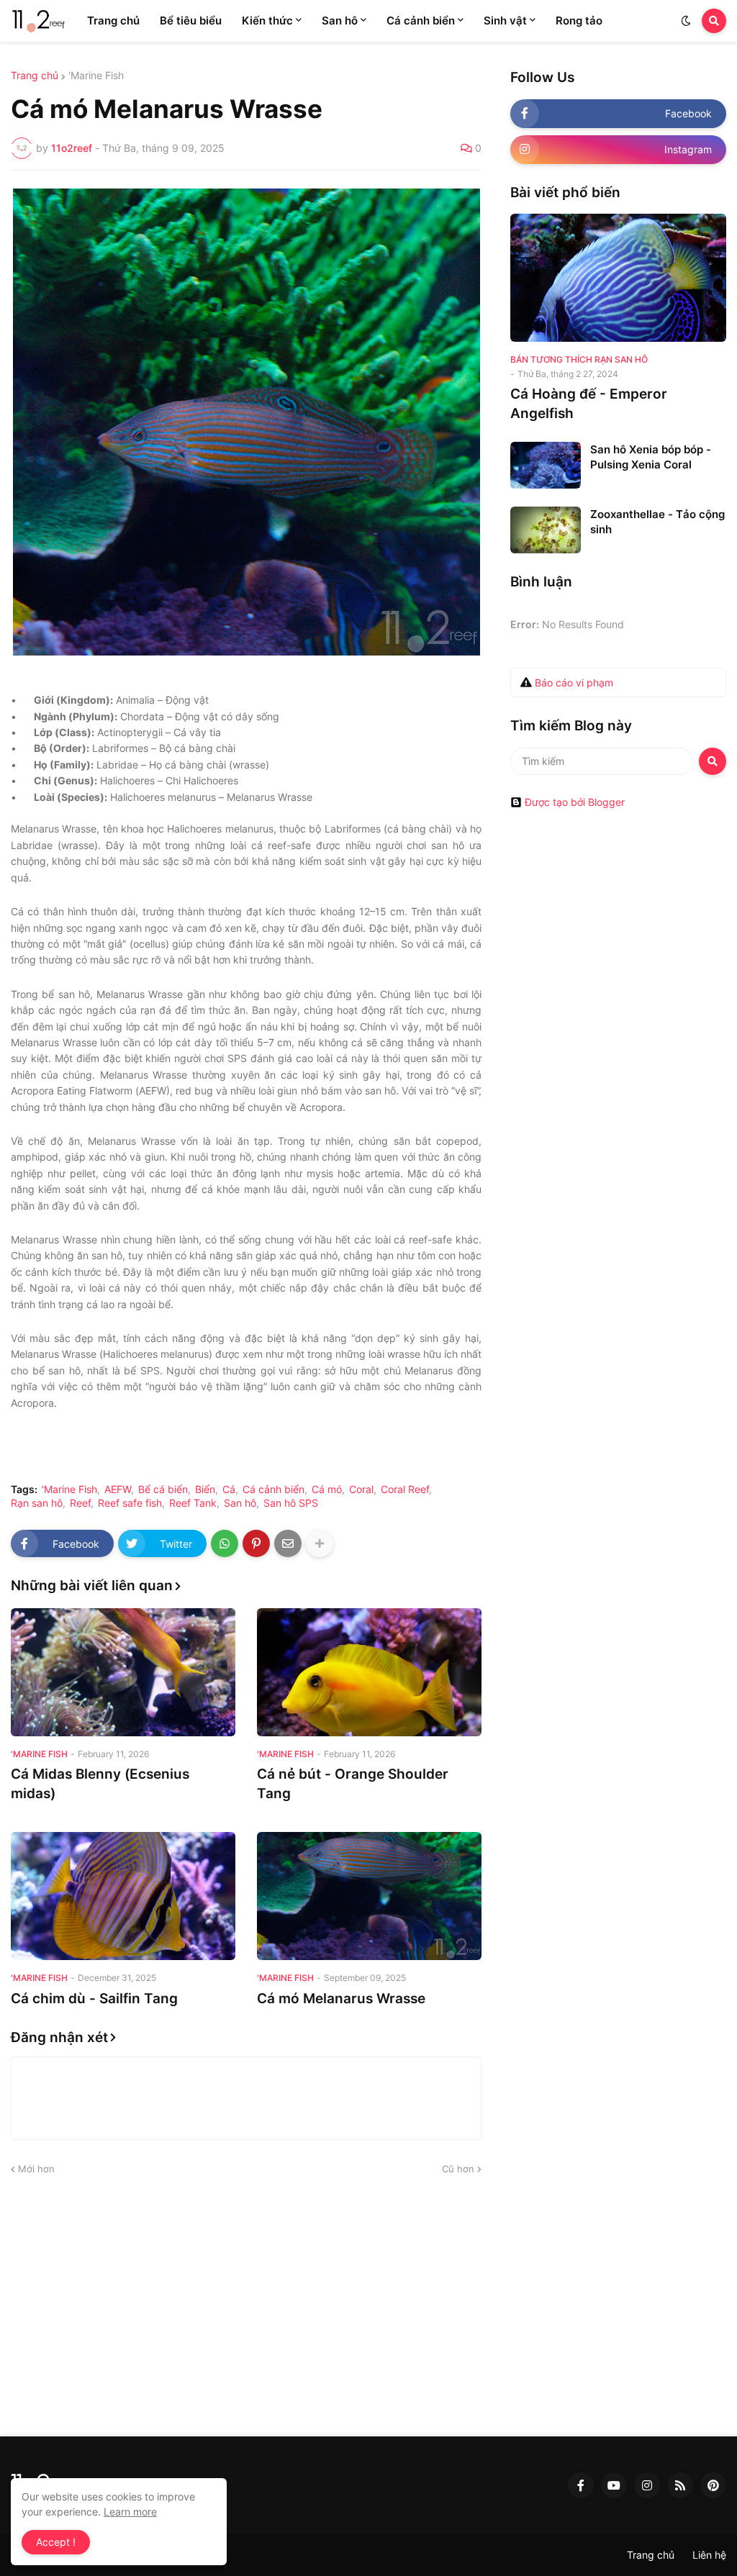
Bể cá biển (163, 1489)
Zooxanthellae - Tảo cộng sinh (657, 522)
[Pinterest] (256, 1543)
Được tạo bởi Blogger (575, 802)
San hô (240, 1503)
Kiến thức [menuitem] (267, 21)
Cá (229, 1489)
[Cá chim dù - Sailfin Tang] (123, 1896)
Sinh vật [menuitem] (505, 21)
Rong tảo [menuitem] (579, 21)
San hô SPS (291, 1503)
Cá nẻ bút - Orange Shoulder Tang (353, 1784)
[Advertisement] (368, 2307)
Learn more (130, 2512)
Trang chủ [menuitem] (113, 21)
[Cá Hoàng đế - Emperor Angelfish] (618, 278)
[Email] (288, 1543)
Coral (361, 1489)
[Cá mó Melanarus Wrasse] (369, 1896)
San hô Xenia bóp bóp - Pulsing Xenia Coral (651, 457)
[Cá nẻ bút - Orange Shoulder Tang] (369, 1672)
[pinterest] (713, 2485)
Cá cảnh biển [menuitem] (421, 21)
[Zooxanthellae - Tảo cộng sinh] (546, 530)
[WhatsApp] (225, 1543)
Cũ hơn (458, 2169)
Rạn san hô (37, 1503)
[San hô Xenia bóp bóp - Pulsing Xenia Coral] (546, 465)
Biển (205, 1489)
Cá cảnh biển (273, 1489)
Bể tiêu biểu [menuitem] (191, 21)
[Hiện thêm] (320, 1543)
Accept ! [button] (56, 2542)
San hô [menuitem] (340, 21)
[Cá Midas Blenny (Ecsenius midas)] (123, 1672)
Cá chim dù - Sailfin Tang (94, 1999)
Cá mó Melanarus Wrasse (341, 1999)
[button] (686, 21)
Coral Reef (405, 1489)
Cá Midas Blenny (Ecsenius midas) (100, 1784)
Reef (80, 1503)
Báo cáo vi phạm (574, 682)
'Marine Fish (96, 76)
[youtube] (614, 2485)
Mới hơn (36, 2169)
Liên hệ (709, 2555)
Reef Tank (193, 1503)
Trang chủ (35, 76)
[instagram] (647, 2485)
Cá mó (327, 1489)
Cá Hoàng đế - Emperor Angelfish (589, 404)
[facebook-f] (581, 2485)
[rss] (680, 2485)
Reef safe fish (130, 1503)
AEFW (118, 1489)
